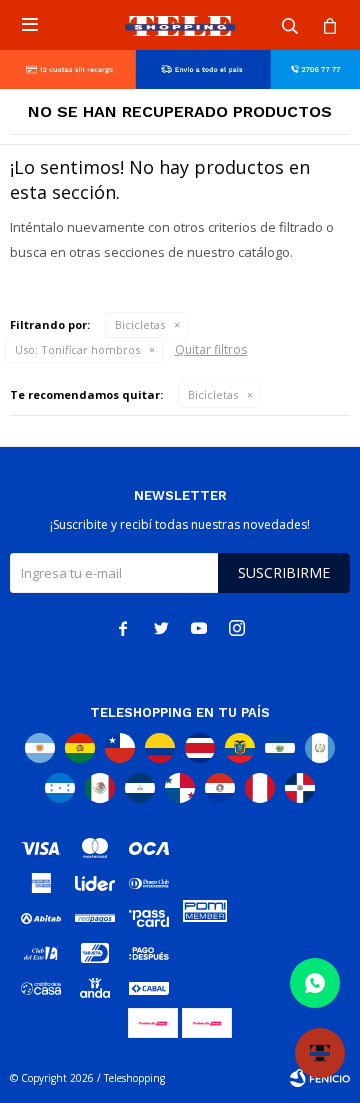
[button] (290, 25)
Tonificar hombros (77, 349)
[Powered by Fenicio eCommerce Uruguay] (320, 1078)
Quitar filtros (211, 349)
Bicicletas (140, 324)
